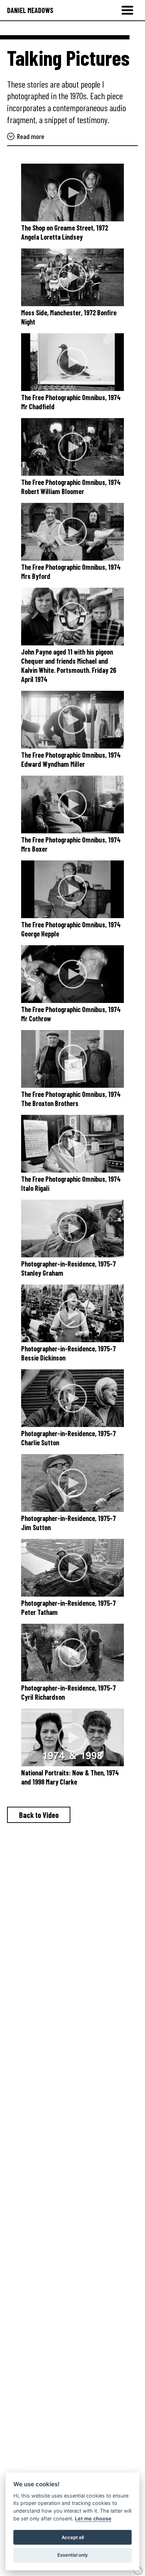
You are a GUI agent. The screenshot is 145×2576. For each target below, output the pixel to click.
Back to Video (39, 1815)
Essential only (73, 2555)
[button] (127, 10)
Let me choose (93, 2518)
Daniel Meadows (30, 10)
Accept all (73, 2537)
